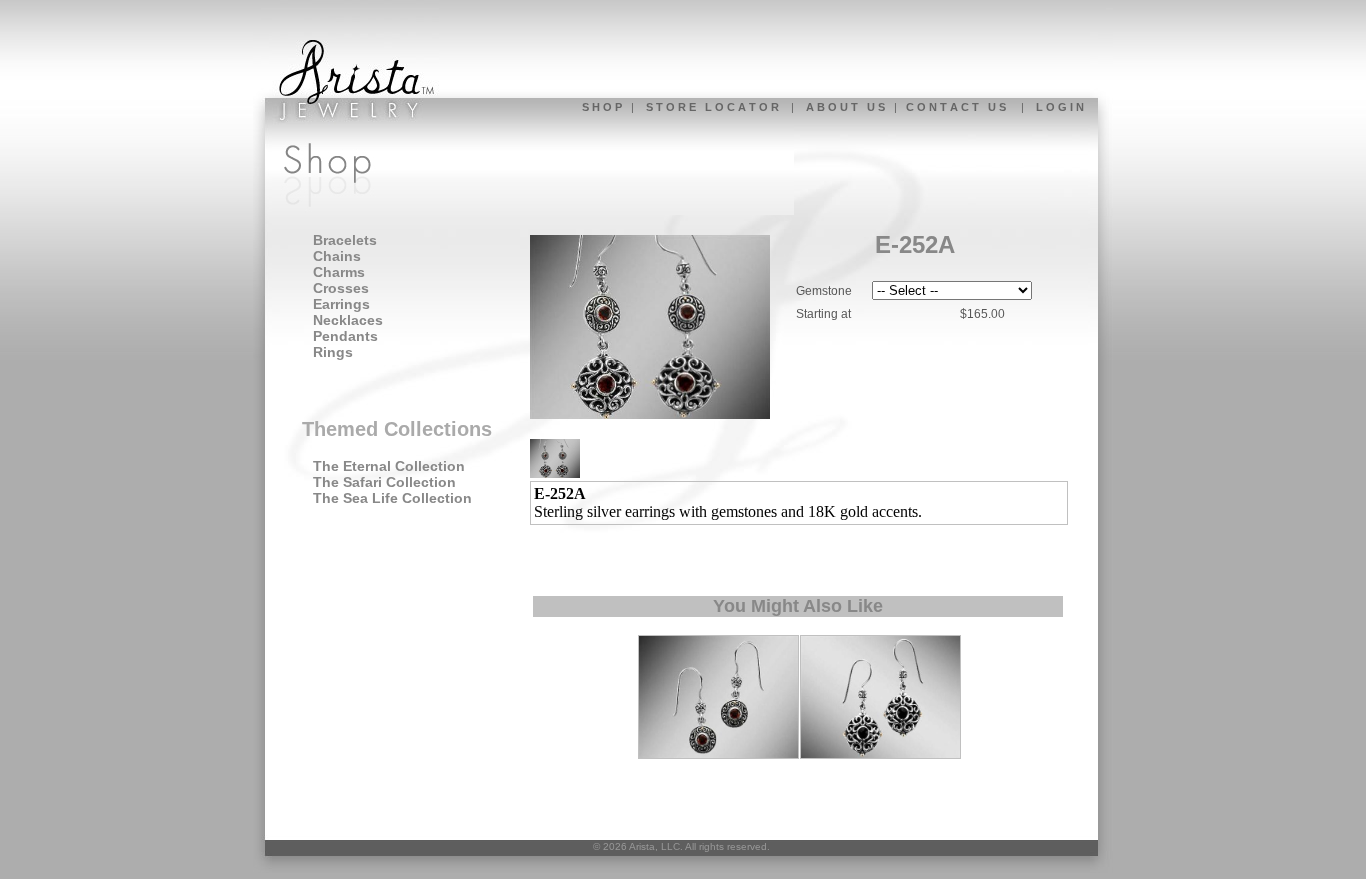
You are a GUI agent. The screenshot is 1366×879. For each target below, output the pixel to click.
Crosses (341, 288)
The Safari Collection (384, 482)
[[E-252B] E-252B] (718, 755)
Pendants (345, 336)
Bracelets (345, 240)
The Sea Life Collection (392, 498)
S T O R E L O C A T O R (712, 107)
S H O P (602, 107)
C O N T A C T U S (956, 107)
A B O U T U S (845, 107)
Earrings (341, 304)
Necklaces (348, 320)
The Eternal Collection (389, 466)
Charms (339, 272)
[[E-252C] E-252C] (880, 755)
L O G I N (1060, 107)
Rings (333, 352)
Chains (337, 256)
